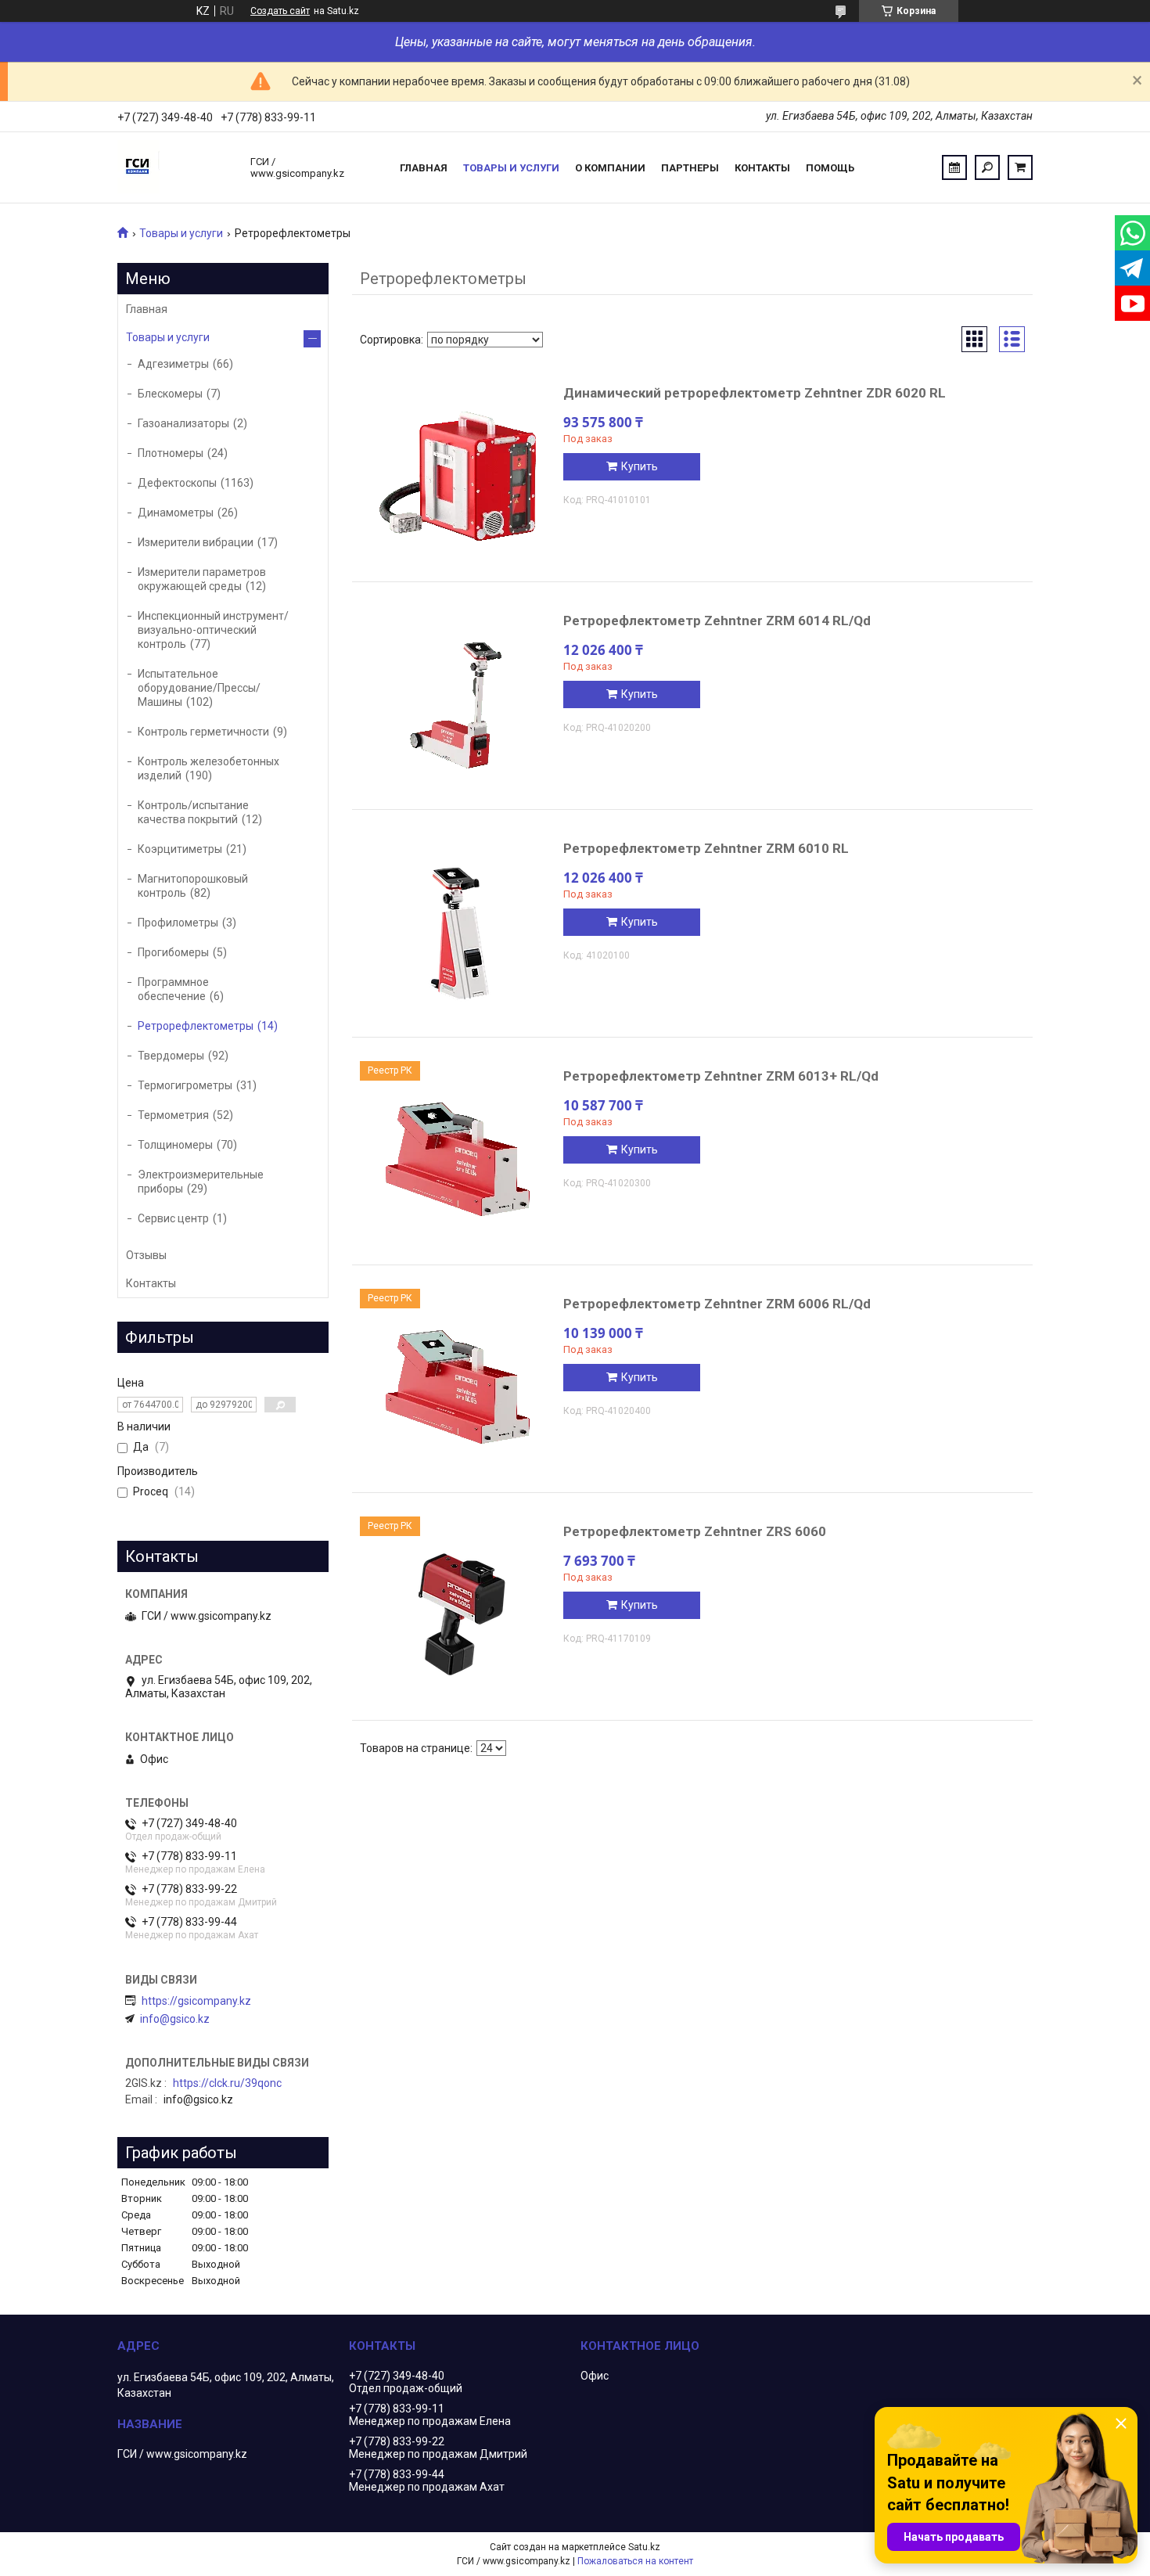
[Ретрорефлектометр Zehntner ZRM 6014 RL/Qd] (458, 703)
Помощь (830, 168)
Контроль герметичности (203, 732)
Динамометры (176, 513)
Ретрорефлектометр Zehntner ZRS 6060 (695, 1531)
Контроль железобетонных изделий (208, 768)
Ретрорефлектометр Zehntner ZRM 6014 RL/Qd (717, 621)
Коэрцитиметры (180, 849)
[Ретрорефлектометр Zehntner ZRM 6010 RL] (458, 931)
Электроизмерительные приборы (201, 1182)
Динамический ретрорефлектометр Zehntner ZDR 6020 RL (755, 393)
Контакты (762, 168)
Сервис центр (173, 1218)
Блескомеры (170, 394)
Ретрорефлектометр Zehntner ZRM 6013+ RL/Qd (721, 1076)
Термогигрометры (185, 1085)
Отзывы (146, 1255)
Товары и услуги (511, 168)
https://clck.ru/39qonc (227, 2083)
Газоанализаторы (183, 423)
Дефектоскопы (177, 483)
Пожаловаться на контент (635, 2561)
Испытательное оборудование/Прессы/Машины (199, 688)
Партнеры (690, 168)
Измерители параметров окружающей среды (202, 579)
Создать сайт (280, 11)
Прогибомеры (173, 952)
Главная (424, 168)
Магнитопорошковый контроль (193, 886)
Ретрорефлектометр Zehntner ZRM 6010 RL (706, 848)
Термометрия (173, 1115)
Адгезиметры (173, 364)
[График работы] (954, 167)
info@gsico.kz (175, 2019)
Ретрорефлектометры (196, 1026)
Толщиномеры (175, 1145)
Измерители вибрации (196, 542)
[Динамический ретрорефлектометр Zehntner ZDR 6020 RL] (458, 476)
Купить (640, 466)
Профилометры (178, 923)
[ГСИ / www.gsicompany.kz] (176, 167)
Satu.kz (644, 2547)
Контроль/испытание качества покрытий (193, 812)
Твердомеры (171, 1056)
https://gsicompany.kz (196, 2001)
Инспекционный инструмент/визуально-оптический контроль (213, 630)
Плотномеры (171, 453)
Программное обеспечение (173, 989)
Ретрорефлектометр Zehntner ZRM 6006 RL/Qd (717, 1304)
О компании (610, 168)
